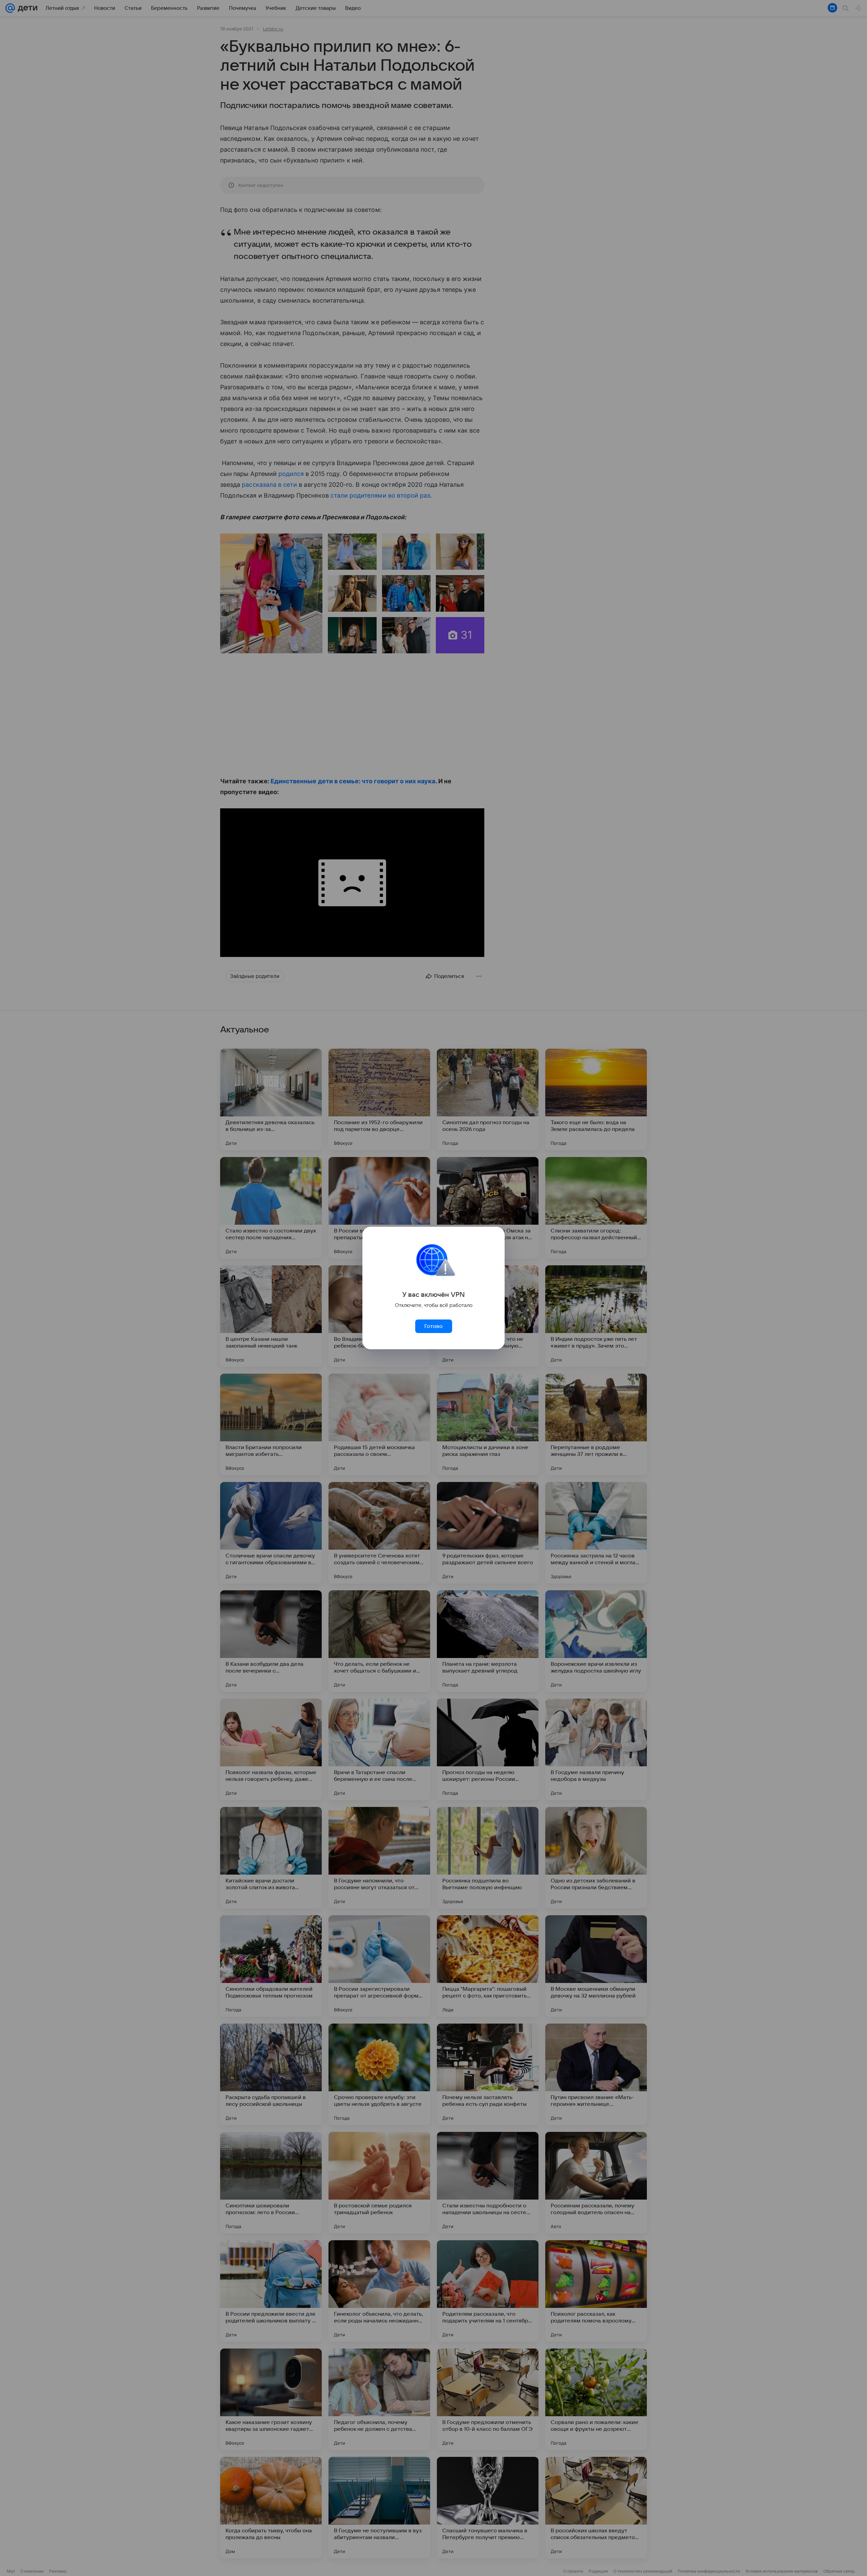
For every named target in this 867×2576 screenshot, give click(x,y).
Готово (433, 1326)
